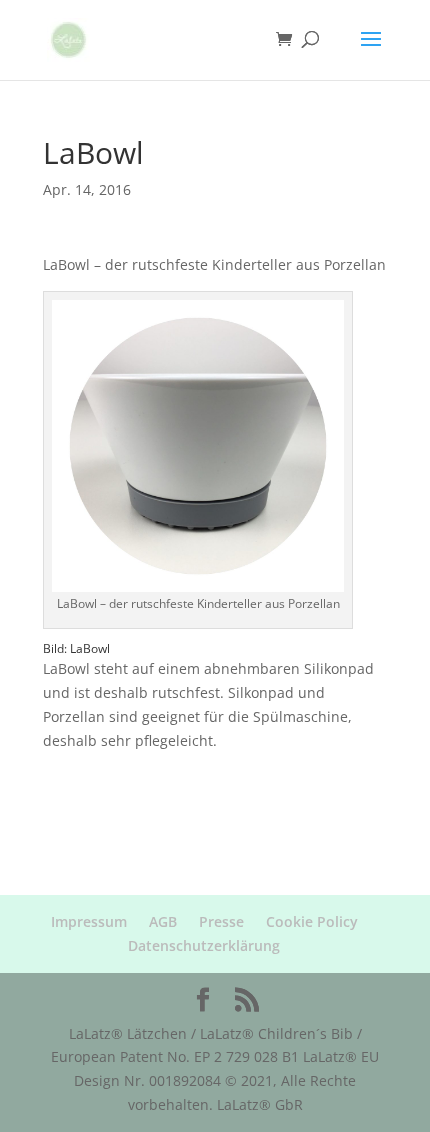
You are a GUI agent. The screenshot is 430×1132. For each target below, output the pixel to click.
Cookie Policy (312, 921)
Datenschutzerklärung (204, 945)
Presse (221, 921)
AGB (163, 921)
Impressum (89, 921)
